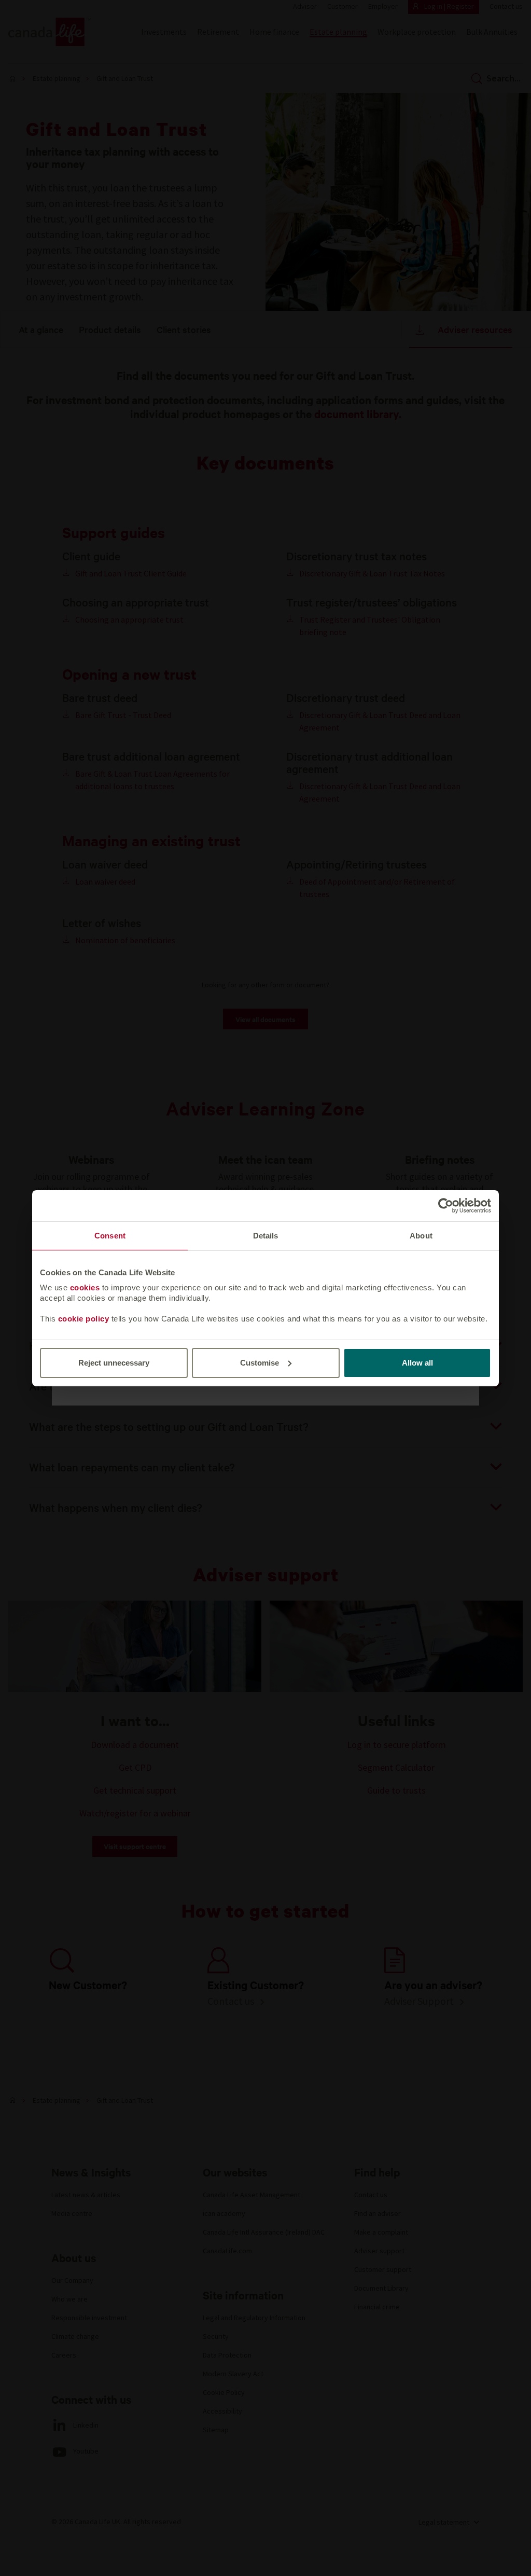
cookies (85, 1287)
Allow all (417, 1363)
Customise (260, 1363)
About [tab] (421, 1235)
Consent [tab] (110, 1235)
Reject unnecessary (114, 1363)
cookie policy (84, 1319)
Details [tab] (266, 1235)
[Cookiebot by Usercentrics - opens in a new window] (446, 1205)
